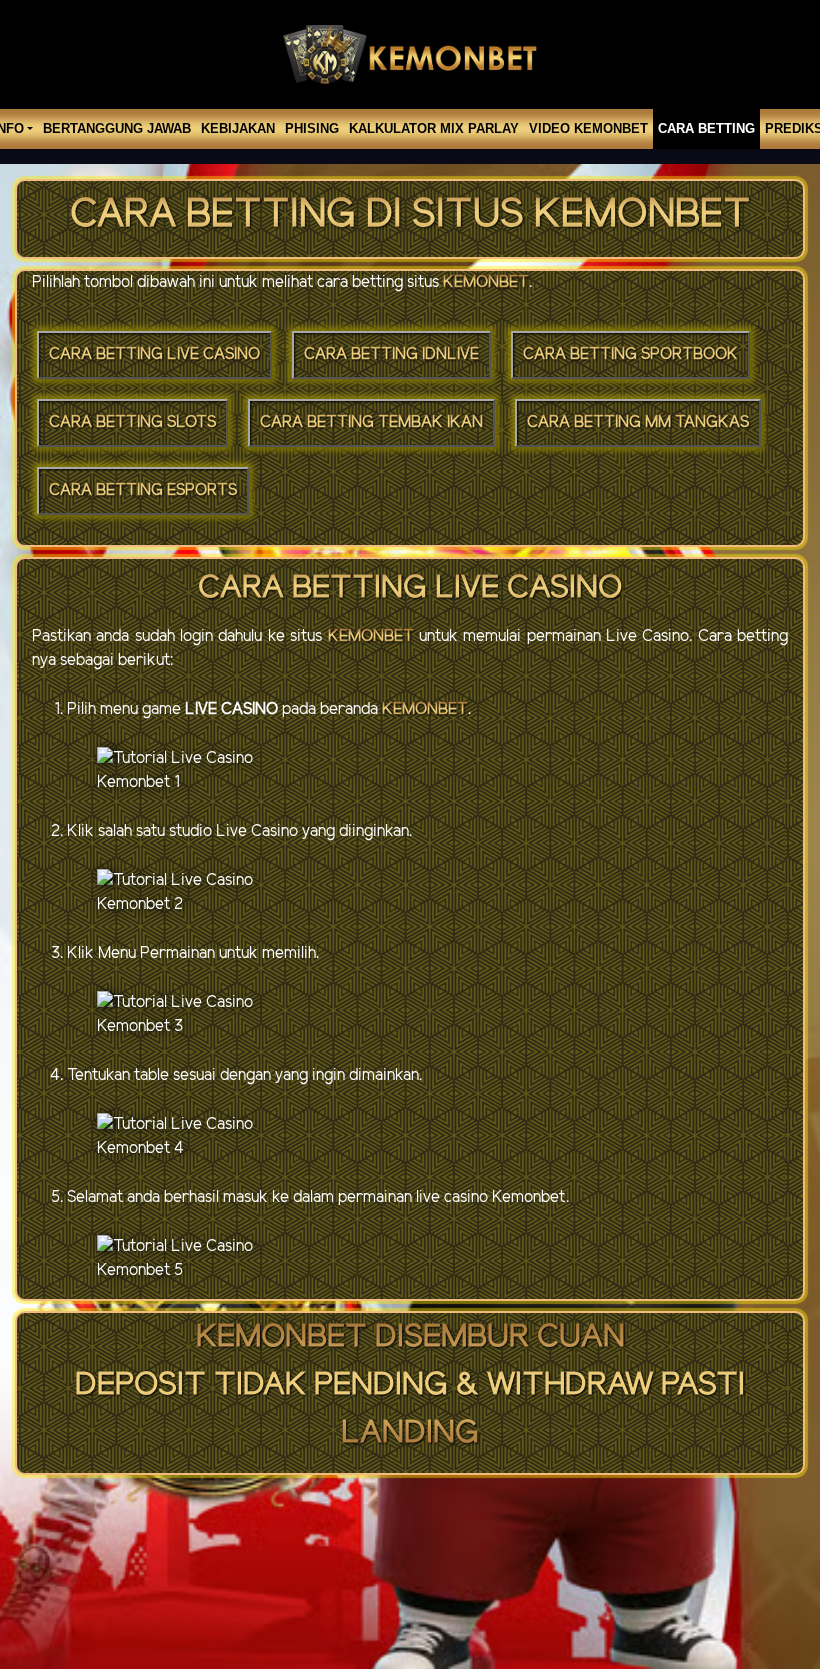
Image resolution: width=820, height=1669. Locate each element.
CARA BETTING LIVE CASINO (154, 354)
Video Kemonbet (588, 128)
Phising (312, 128)
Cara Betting (706, 128)
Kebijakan (238, 128)
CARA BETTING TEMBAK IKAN (371, 422)
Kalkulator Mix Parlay (434, 128)
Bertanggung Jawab (117, 128)
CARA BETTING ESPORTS (143, 490)
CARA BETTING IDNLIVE (391, 354)
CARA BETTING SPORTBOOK (630, 354)
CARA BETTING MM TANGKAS (638, 422)
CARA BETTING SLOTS (132, 422)
